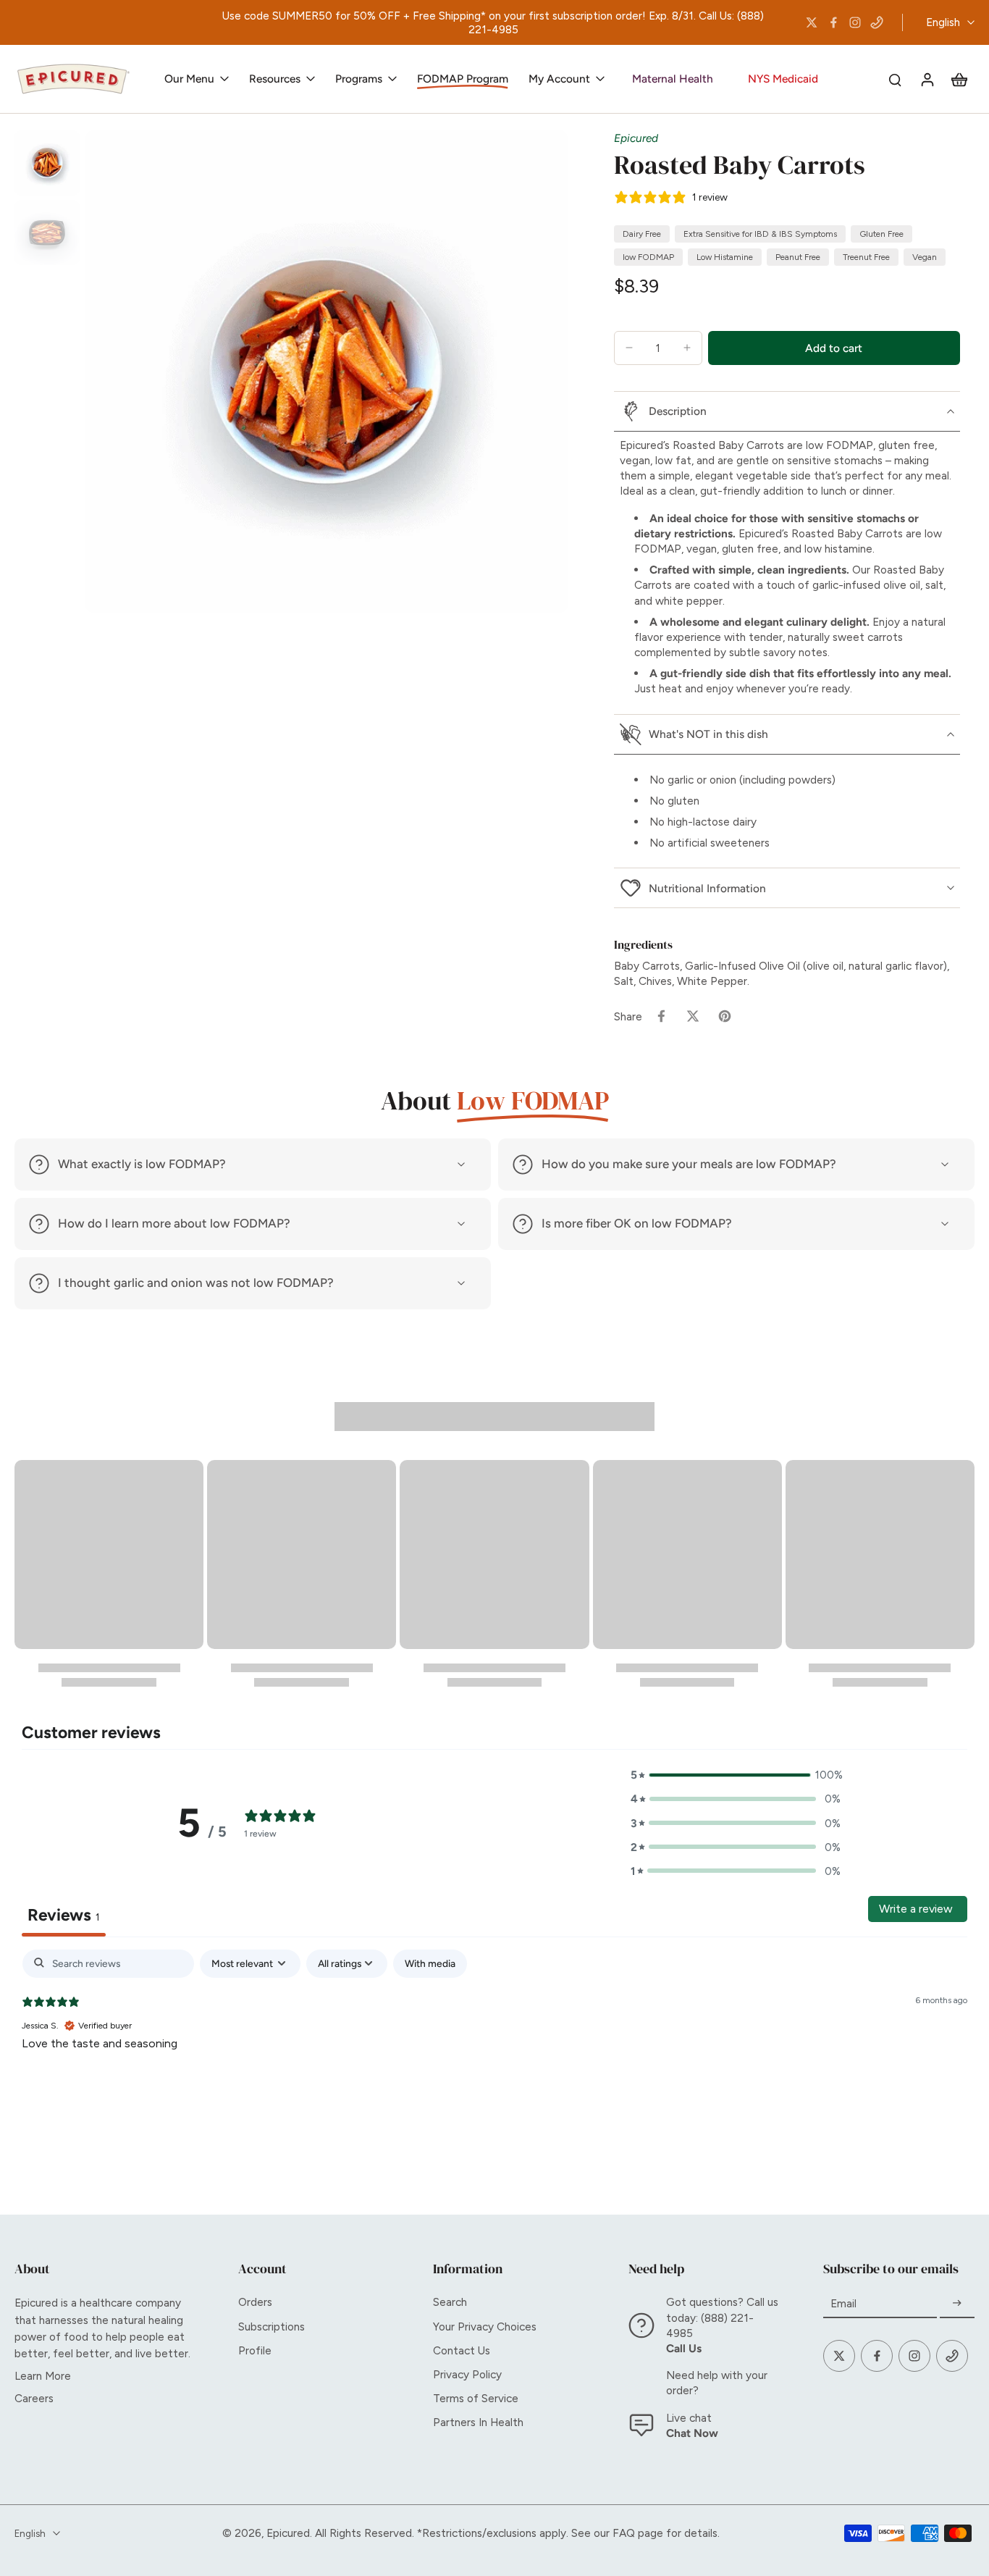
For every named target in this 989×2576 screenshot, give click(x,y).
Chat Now (692, 2433)
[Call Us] (877, 22)
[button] (834, 348)
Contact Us (462, 2350)
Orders (255, 2302)
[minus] (629, 348)
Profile (255, 2350)
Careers (34, 2398)
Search (450, 2302)
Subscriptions (272, 2327)
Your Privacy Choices (485, 2327)
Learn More (43, 2376)
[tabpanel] (494, 2043)
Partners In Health (478, 2422)
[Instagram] (855, 22)
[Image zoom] (327, 372)
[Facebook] (833, 22)
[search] (895, 79)
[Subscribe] (957, 2303)
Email (843, 2303)
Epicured (636, 138)
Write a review (916, 1909)
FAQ (624, 2533)
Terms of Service (476, 2398)
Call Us (684, 2348)
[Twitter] (812, 22)
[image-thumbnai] (47, 163)
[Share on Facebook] (661, 1016)
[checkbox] (430, 1964)
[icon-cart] (959, 79)
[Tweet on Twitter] (693, 1016)
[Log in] (927, 79)
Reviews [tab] (64, 1915)
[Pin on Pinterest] (725, 1016)
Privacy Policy (467, 2374)
